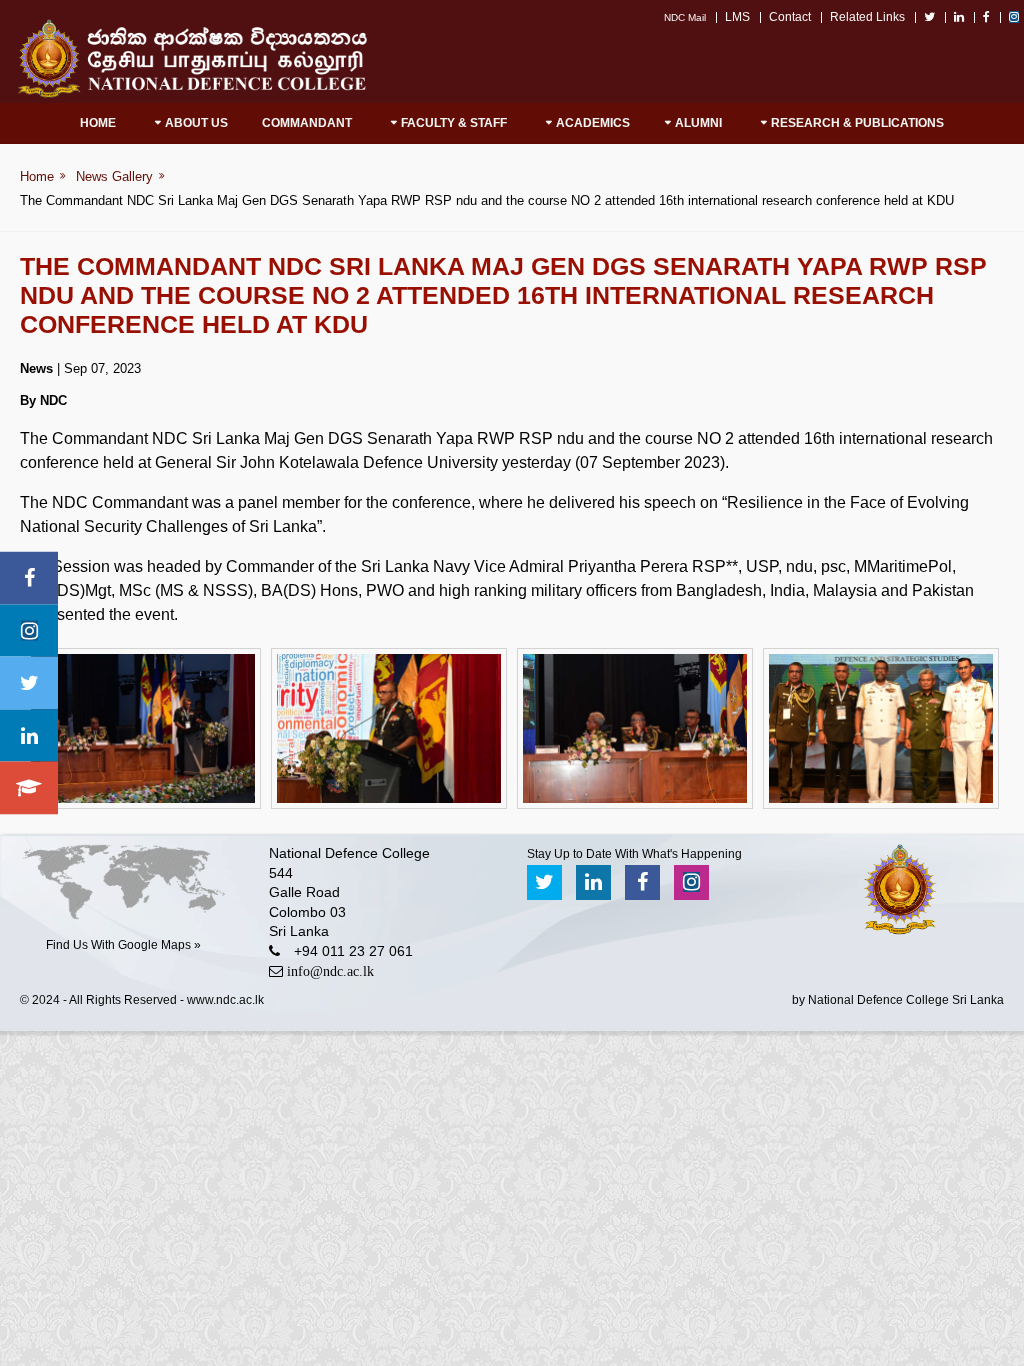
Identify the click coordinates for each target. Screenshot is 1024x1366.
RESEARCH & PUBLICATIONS (857, 123)
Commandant (307, 123)
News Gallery (114, 176)
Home (98, 123)
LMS (737, 17)
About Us (196, 123)
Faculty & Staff (454, 123)
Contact (790, 17)
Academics (593, 123)
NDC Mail (685, 17)
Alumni (698, 123)
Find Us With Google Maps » (123, 945)
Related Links (867, 17)
